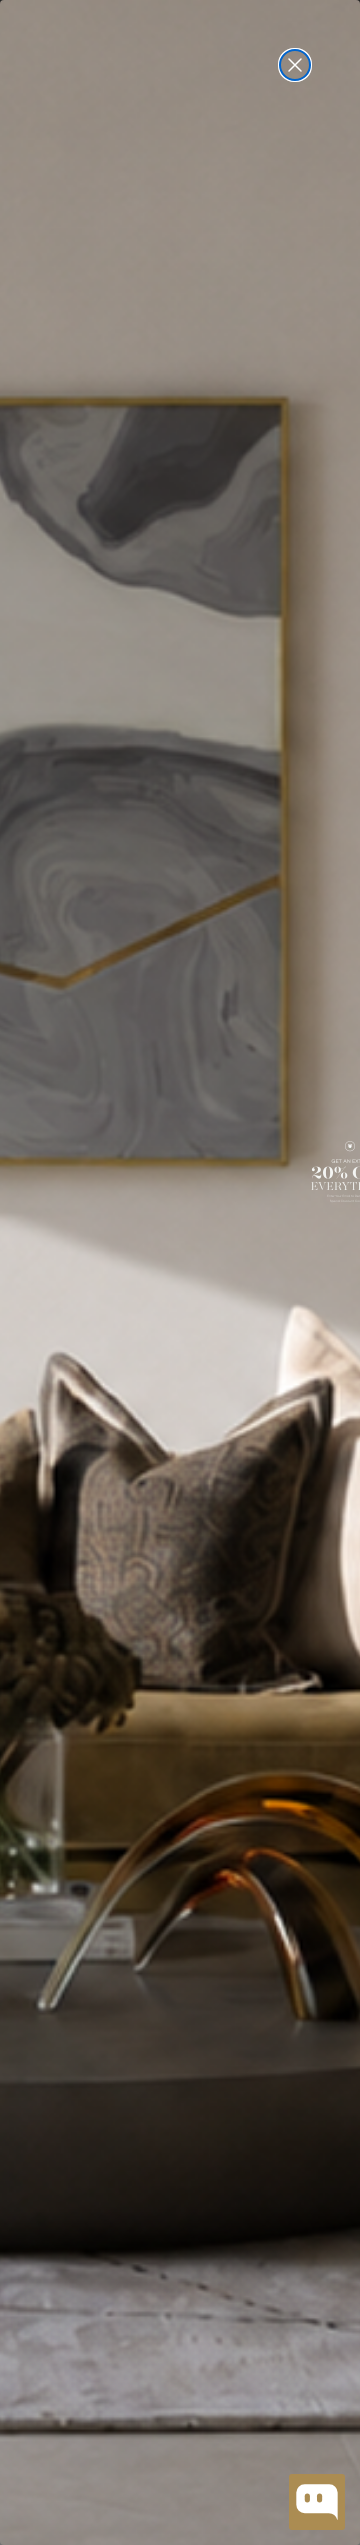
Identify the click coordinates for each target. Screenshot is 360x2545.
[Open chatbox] (317, 2502)
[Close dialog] (295, 65)
